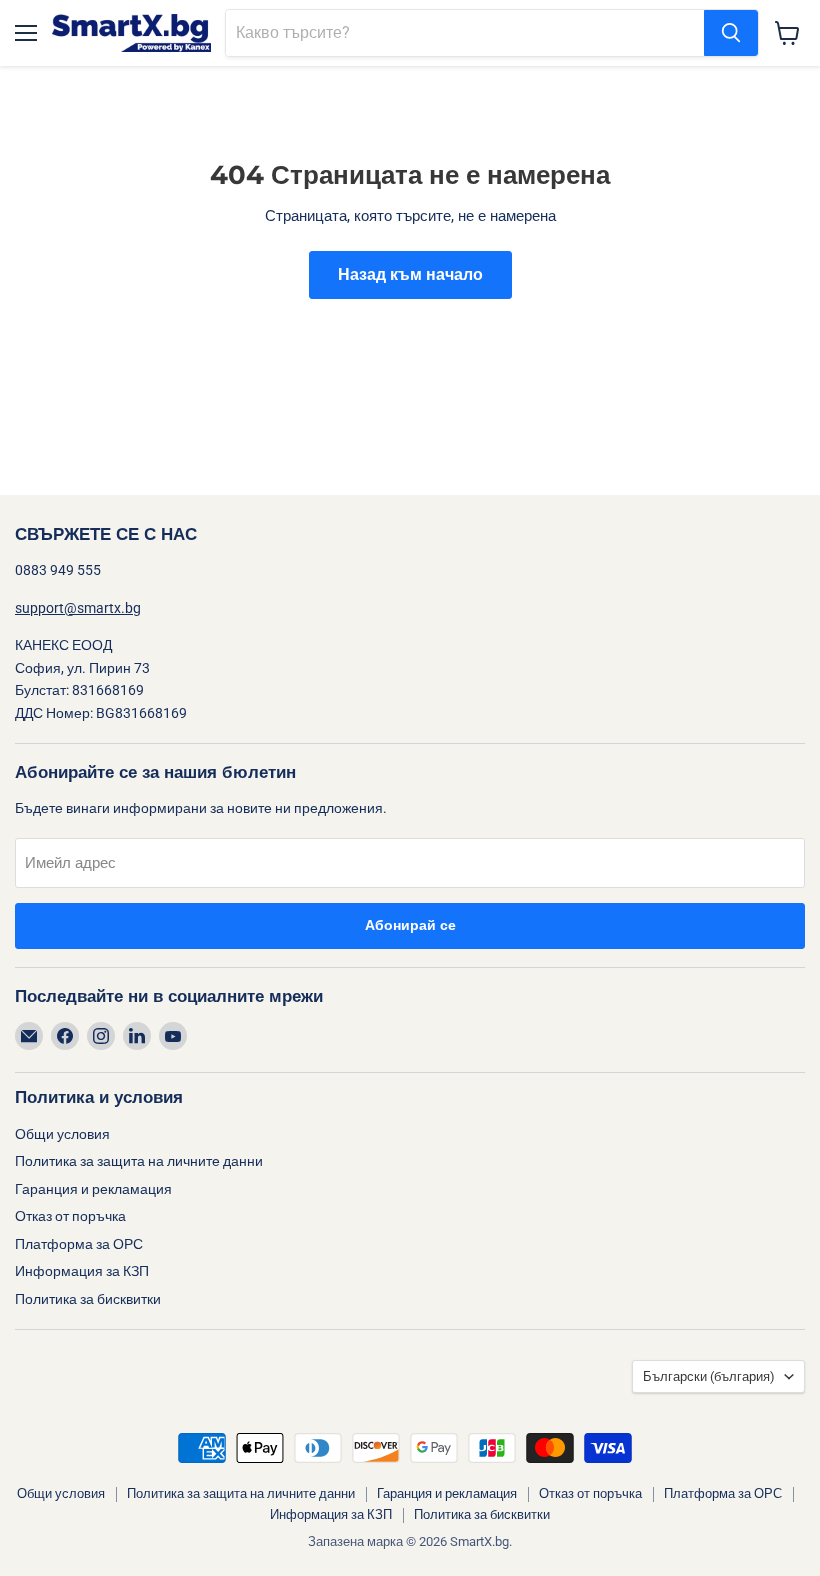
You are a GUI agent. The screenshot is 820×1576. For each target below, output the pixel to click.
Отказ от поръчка (70, 1216)
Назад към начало (410, 275)
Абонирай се (410, 925)
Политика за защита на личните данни (139, 1161)
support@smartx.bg (78, 608)
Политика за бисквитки (88, 1299)
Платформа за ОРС (79, 1244)
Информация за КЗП (82, 1271)
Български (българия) (709, 1376)
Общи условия (62, 1134)
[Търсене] (731, 33)
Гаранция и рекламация (93, 1189)
